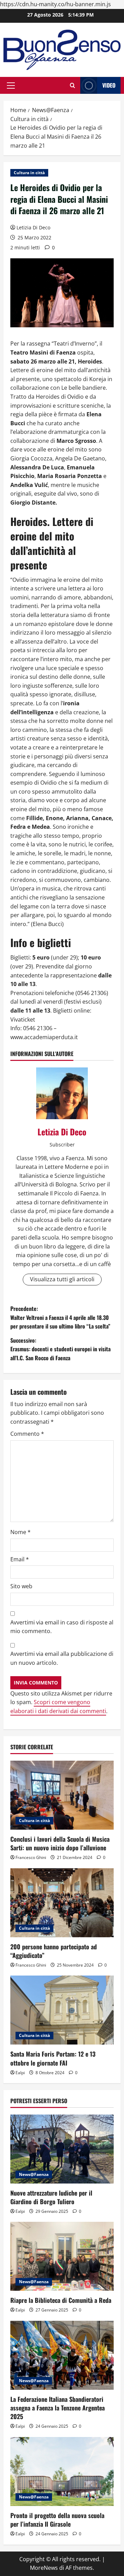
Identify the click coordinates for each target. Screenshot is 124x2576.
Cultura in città (29, 173)
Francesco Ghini (31, 1857)
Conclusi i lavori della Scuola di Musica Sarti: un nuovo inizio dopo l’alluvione (60, 1843)
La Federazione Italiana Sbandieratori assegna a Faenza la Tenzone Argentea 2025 (58, 2408)
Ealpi (20, 2073)
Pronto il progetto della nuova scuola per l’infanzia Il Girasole (57, 2520)
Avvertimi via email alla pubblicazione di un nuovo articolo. (62, 1658)
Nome (20, 1532)
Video (109, 85)
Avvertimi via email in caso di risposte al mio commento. (62, 1627)
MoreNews (44, 2568)
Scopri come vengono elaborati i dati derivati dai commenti (58, 1707)
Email (20, 1559)
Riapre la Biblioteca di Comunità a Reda (61, 2300)
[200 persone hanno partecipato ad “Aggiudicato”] (62, 1903)
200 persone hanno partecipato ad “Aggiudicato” (54, 1951)
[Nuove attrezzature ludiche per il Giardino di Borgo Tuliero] (62, 2149)
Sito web (21, 1586)
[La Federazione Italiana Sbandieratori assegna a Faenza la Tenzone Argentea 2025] (62, 2355)
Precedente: (60, 1317)
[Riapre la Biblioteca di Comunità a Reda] (62, 2256)
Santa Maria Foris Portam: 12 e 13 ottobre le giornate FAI (53, 2058)
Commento (27, 1434)
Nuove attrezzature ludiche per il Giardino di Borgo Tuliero (51, 2197)
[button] (11, 86)
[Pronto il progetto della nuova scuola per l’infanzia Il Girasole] (62, 2471)
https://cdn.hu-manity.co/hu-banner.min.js (55, 4)
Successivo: (60, 1349)
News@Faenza (34, 2174)
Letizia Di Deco (33, 227)
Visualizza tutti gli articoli (62, 1279)
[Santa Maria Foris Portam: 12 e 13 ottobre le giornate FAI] (62, 2010)
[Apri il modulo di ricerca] (73, 85)
